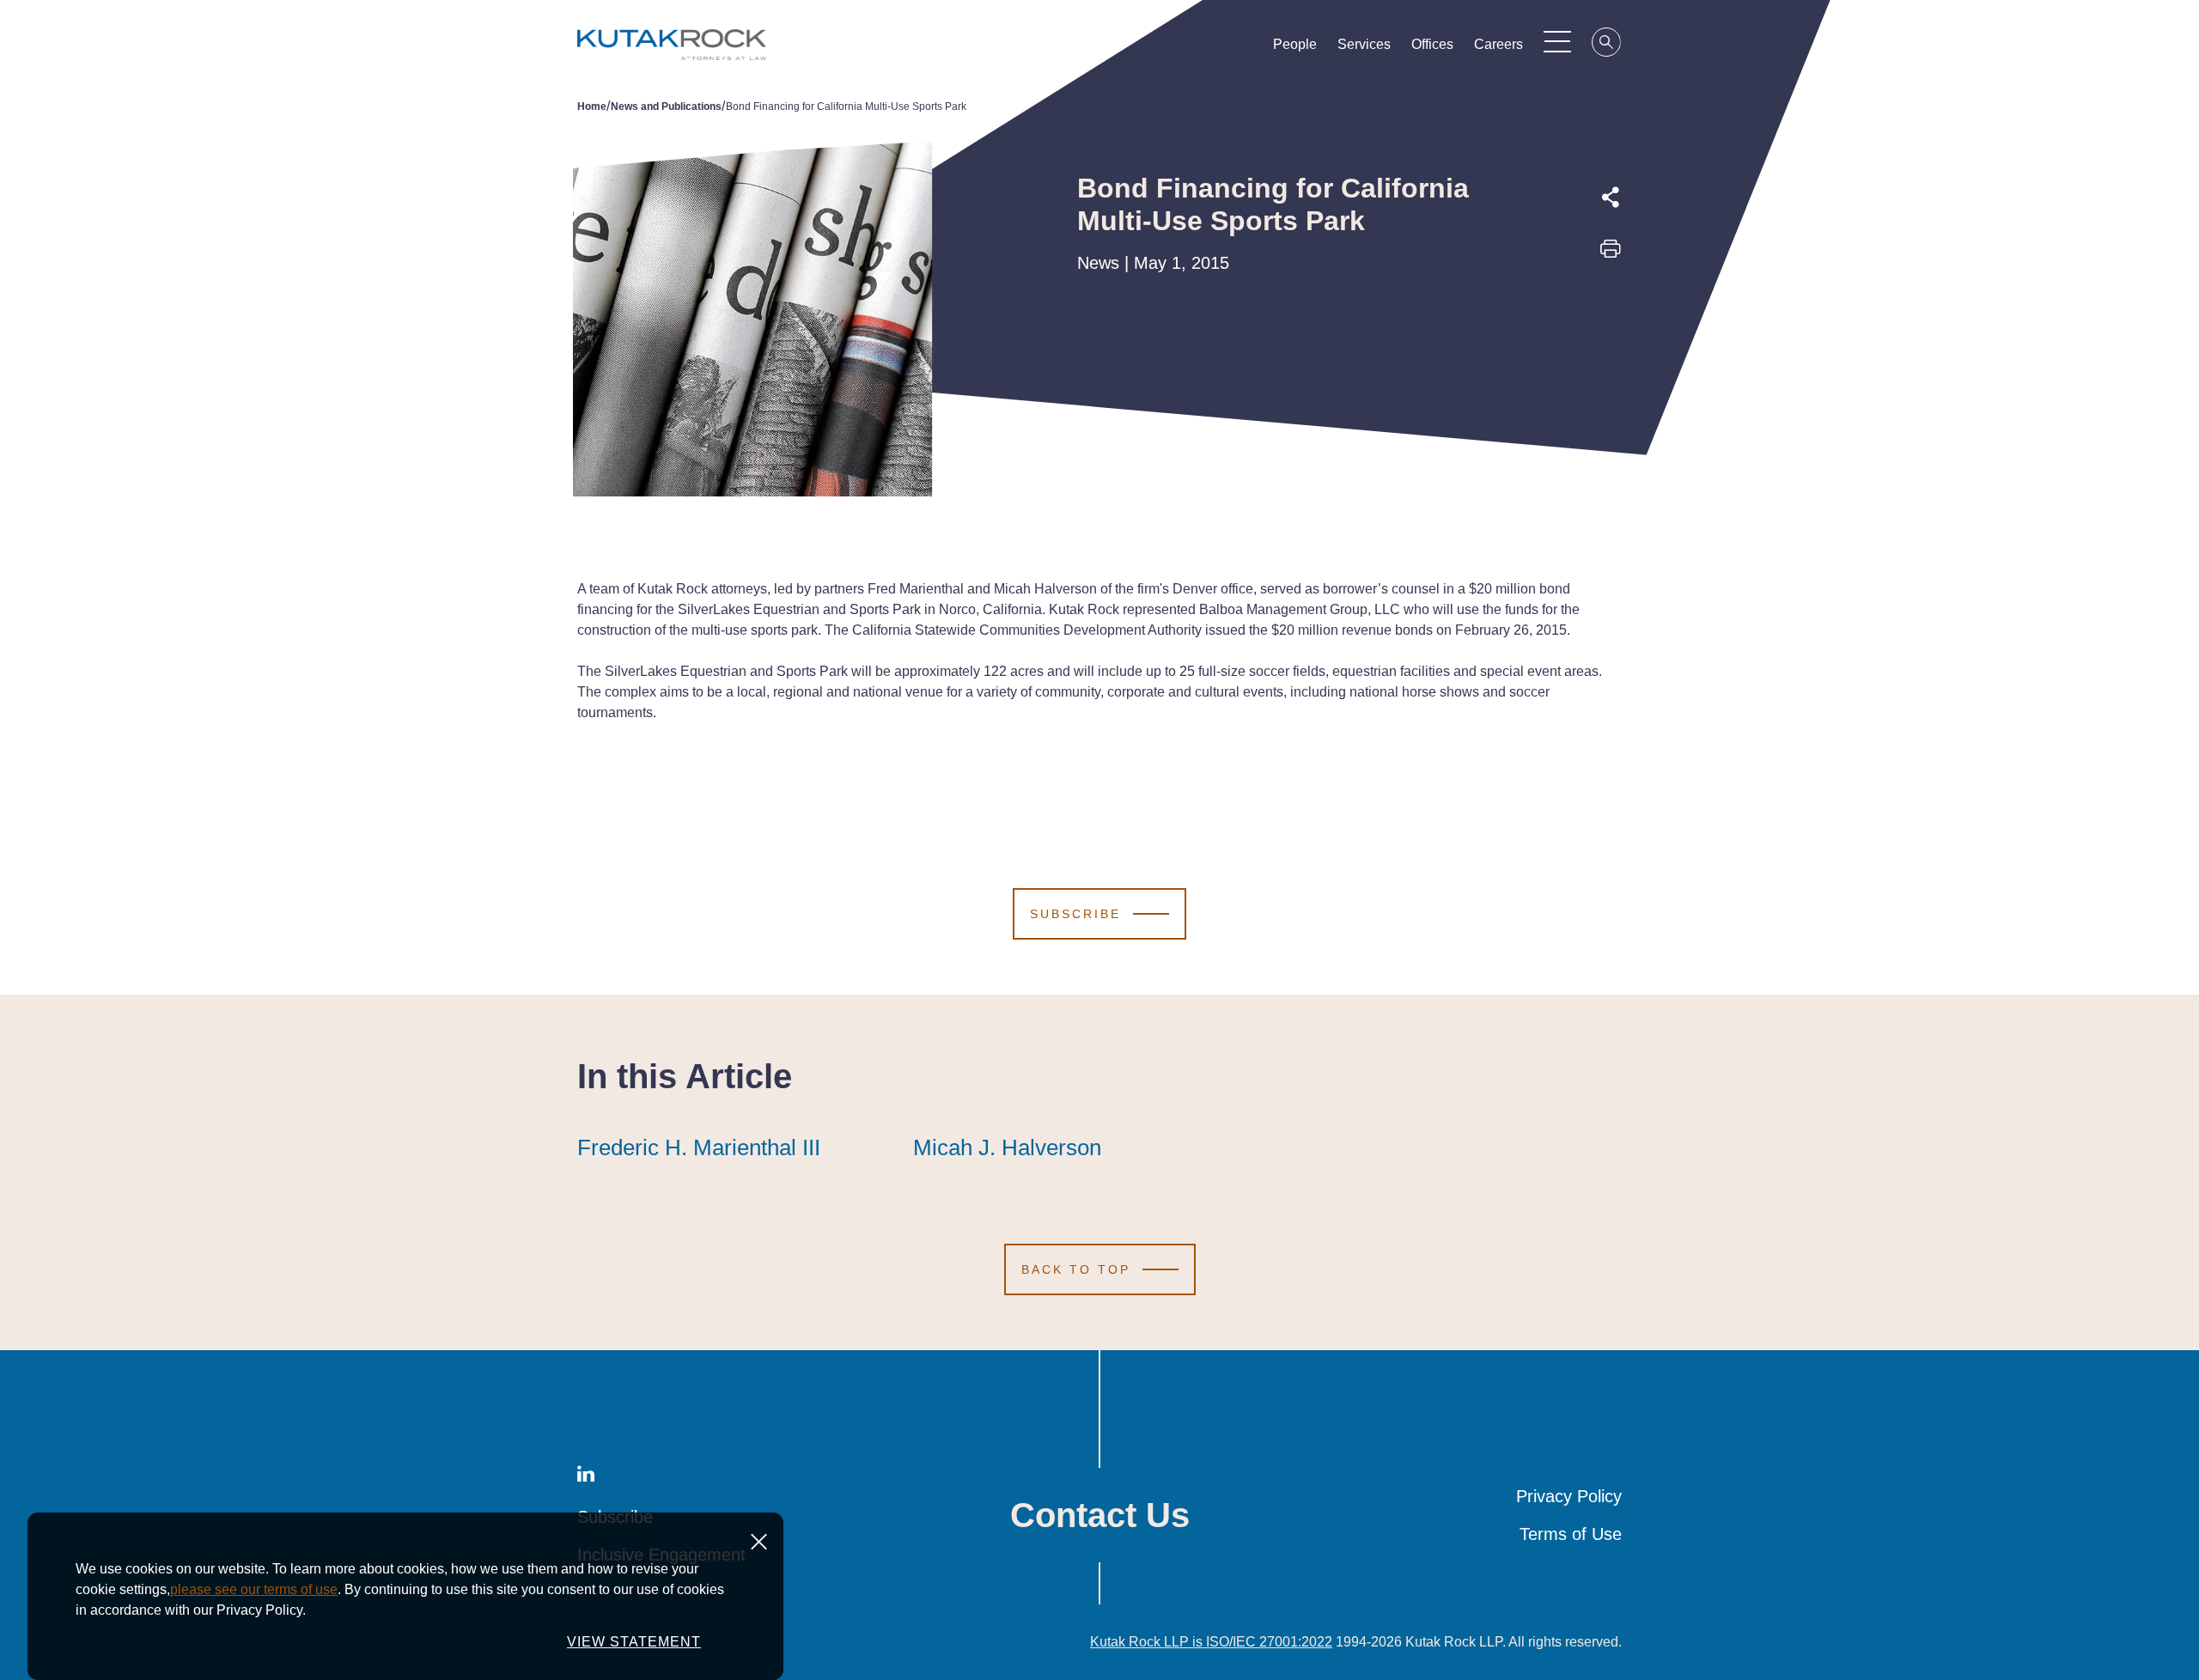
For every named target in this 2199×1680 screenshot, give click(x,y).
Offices (1432, 44)
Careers (1498, 44)
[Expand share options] (1611, 198)
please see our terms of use (254, 1589)
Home (592, 107)
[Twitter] (1611, 291)
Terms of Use (1571, 1534)
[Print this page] (1611, 254)
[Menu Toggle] (1557, 41)
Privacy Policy (1569, 1496)
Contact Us (1100, 1515)
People (1295, 44)
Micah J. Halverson (1007, 1147)
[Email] (1611, 370)
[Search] (1607, 45)
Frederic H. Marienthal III (699, 1147)
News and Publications (666, 107)
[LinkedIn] (1611, 331)
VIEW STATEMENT (634, 1642)
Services (1364, 44)
